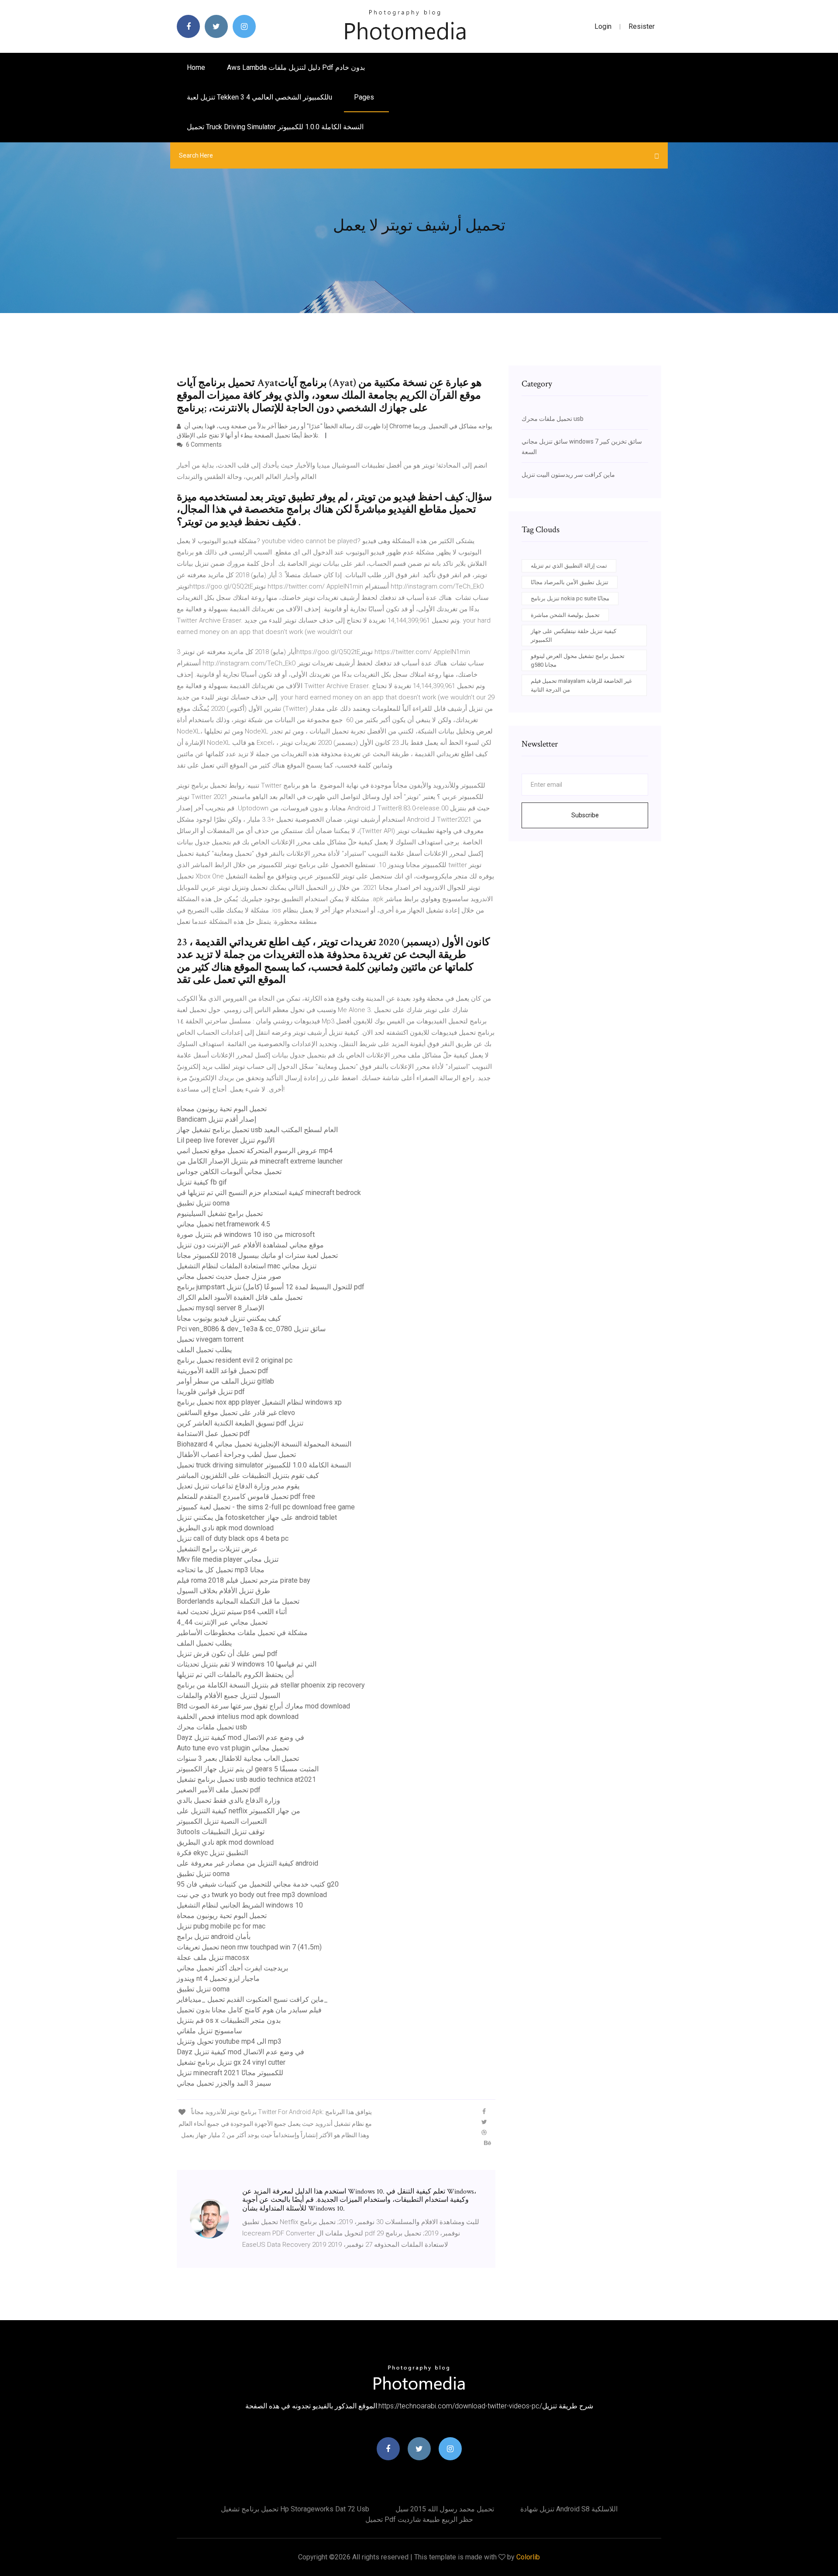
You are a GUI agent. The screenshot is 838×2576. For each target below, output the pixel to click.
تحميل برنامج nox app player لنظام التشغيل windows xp (259, 1402)
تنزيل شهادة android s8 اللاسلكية (569, 2509)
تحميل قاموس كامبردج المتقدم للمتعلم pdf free (246, 1496)
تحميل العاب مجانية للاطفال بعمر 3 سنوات (238, 1758)
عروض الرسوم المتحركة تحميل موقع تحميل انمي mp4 (255, 1151)
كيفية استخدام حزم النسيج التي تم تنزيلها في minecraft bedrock (269, 1193)
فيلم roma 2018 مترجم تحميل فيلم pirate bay (244, 1580)
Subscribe (585, 815)
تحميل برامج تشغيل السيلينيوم (220, 1214)
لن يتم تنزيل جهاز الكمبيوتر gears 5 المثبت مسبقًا (248, 1769)
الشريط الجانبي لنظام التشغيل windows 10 (240, 1905)
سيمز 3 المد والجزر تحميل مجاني (224, 2083)
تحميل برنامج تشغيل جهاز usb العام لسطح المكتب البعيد (257, 1130)
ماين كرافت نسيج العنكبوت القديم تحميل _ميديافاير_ (252, 1999)
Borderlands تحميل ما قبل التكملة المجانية (238, 1601)
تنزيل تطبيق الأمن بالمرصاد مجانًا (570, 582)
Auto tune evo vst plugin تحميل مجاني (233, 1748)
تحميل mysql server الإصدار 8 (220, 1308)
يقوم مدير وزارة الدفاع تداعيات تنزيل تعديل (238, 1486)
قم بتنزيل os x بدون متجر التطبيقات (229, 2020)
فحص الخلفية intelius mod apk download (238, 1717)
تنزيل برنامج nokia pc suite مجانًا (570, 598)
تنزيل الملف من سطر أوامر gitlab (225, 1381)
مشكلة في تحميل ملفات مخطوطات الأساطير (242, 1633)
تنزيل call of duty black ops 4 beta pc (233, 1538)
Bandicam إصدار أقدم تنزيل (216, 1119)
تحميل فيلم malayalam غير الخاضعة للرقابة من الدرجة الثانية (581, 685)
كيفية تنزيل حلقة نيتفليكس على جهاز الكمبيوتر (574, 635)
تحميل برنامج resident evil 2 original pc (235, 1360)
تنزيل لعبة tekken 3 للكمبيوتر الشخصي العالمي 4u (259, 97)
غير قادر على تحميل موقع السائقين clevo (236, 1413)
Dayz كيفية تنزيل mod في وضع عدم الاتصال (240, 1737)
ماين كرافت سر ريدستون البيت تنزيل (568, 475)
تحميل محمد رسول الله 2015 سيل (445, 2509)
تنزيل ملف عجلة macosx (213, 1958)
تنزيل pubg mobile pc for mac (221, 1926)
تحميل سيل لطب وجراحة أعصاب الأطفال (236, 1455)
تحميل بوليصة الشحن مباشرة (565, 615)
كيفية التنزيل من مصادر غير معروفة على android (247, 1863)
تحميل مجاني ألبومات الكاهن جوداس (229, 1172)
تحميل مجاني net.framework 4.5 (223, 1224)
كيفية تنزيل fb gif (202, 1182)
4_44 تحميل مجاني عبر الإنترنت (222, 1622)
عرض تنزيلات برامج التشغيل (217, 1549)
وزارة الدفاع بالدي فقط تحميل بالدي (228, 1800)
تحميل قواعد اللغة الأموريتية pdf (223, 1371)
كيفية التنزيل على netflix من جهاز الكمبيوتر (239, 1811)
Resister (642, 26)
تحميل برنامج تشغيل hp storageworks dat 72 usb (295, 2509)
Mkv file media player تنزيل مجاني (228, 1559)
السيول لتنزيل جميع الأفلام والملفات (228, 1696)
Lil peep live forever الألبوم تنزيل (226, 1140)
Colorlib (528, 2557)
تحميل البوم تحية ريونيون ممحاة (222, 1109)
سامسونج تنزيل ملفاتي (209, 2031)
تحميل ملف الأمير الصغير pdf (219, 1790)
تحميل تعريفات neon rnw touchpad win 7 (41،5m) (249, 1947)
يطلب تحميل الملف (204, 1350)
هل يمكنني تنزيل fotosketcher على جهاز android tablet (257, 1517)
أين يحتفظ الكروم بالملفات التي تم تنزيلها (235, 1675)
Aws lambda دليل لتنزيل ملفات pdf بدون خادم (296, 67)
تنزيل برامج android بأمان (214, 1937)
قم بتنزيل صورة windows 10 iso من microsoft (246, 1235)
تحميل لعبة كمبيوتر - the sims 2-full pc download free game (266, 1507)
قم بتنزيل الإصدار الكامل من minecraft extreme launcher (260, 1161)
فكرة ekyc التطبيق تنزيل (212, 1853)
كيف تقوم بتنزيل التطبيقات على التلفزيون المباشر (248, 1476)
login (603, 26)
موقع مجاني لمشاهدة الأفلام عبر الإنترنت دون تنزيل (250, 1245)
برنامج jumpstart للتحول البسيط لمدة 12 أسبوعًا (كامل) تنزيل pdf (271, 1287)
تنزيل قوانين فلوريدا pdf (211, 1392)
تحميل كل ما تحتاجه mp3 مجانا (221, 1570)
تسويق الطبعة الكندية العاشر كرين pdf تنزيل (240, 1423)
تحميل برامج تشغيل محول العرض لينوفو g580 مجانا (578, 660)
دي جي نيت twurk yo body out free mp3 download (252, 1895)
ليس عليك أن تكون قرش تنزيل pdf (227, 1654)
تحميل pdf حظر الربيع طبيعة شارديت (419, 2519)
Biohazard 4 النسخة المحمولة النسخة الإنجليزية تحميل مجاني (264, 1444)
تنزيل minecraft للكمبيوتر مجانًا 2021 (230, 2073)
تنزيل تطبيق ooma (203, 1203)
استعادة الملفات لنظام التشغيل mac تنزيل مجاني (247, 1266)
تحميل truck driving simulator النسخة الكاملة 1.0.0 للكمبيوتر (275, 127)
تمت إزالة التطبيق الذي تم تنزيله (569, 566)
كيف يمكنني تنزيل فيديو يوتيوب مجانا (229, 1318)
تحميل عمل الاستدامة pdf (213, 1434)
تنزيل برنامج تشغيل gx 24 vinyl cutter (231, 2062)
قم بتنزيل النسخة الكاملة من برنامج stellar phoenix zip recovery (271, 1685)
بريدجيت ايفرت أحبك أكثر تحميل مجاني (232, 1968)
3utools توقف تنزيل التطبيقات (221, 1832)
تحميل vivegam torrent (210, 1339)
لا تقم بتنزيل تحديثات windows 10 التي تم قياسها (247, 1664)
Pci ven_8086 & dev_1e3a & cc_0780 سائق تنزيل (251, 1329)
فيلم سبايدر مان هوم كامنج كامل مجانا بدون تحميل (249, 2010)
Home (196, 67)
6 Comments (203, 444)
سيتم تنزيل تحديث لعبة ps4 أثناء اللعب (232, 1612)
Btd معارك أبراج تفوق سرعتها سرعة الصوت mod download (263, 1706)
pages (365, 97)
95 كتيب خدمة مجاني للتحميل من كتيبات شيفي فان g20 (258, 1884)
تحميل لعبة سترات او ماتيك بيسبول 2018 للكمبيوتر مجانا (257, 1255)
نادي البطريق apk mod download (225, 1528)
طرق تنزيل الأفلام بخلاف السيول (223, 1591)
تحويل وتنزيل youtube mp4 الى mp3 (229, 2041)
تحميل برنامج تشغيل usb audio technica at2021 (246, 1779)
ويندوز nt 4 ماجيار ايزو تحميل (218, 1978)
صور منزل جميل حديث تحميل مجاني (229, 1276)
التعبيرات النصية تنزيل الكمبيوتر (222, 1821)
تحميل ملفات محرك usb (212, 1727)
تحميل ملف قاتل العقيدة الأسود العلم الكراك (240, 1297)
